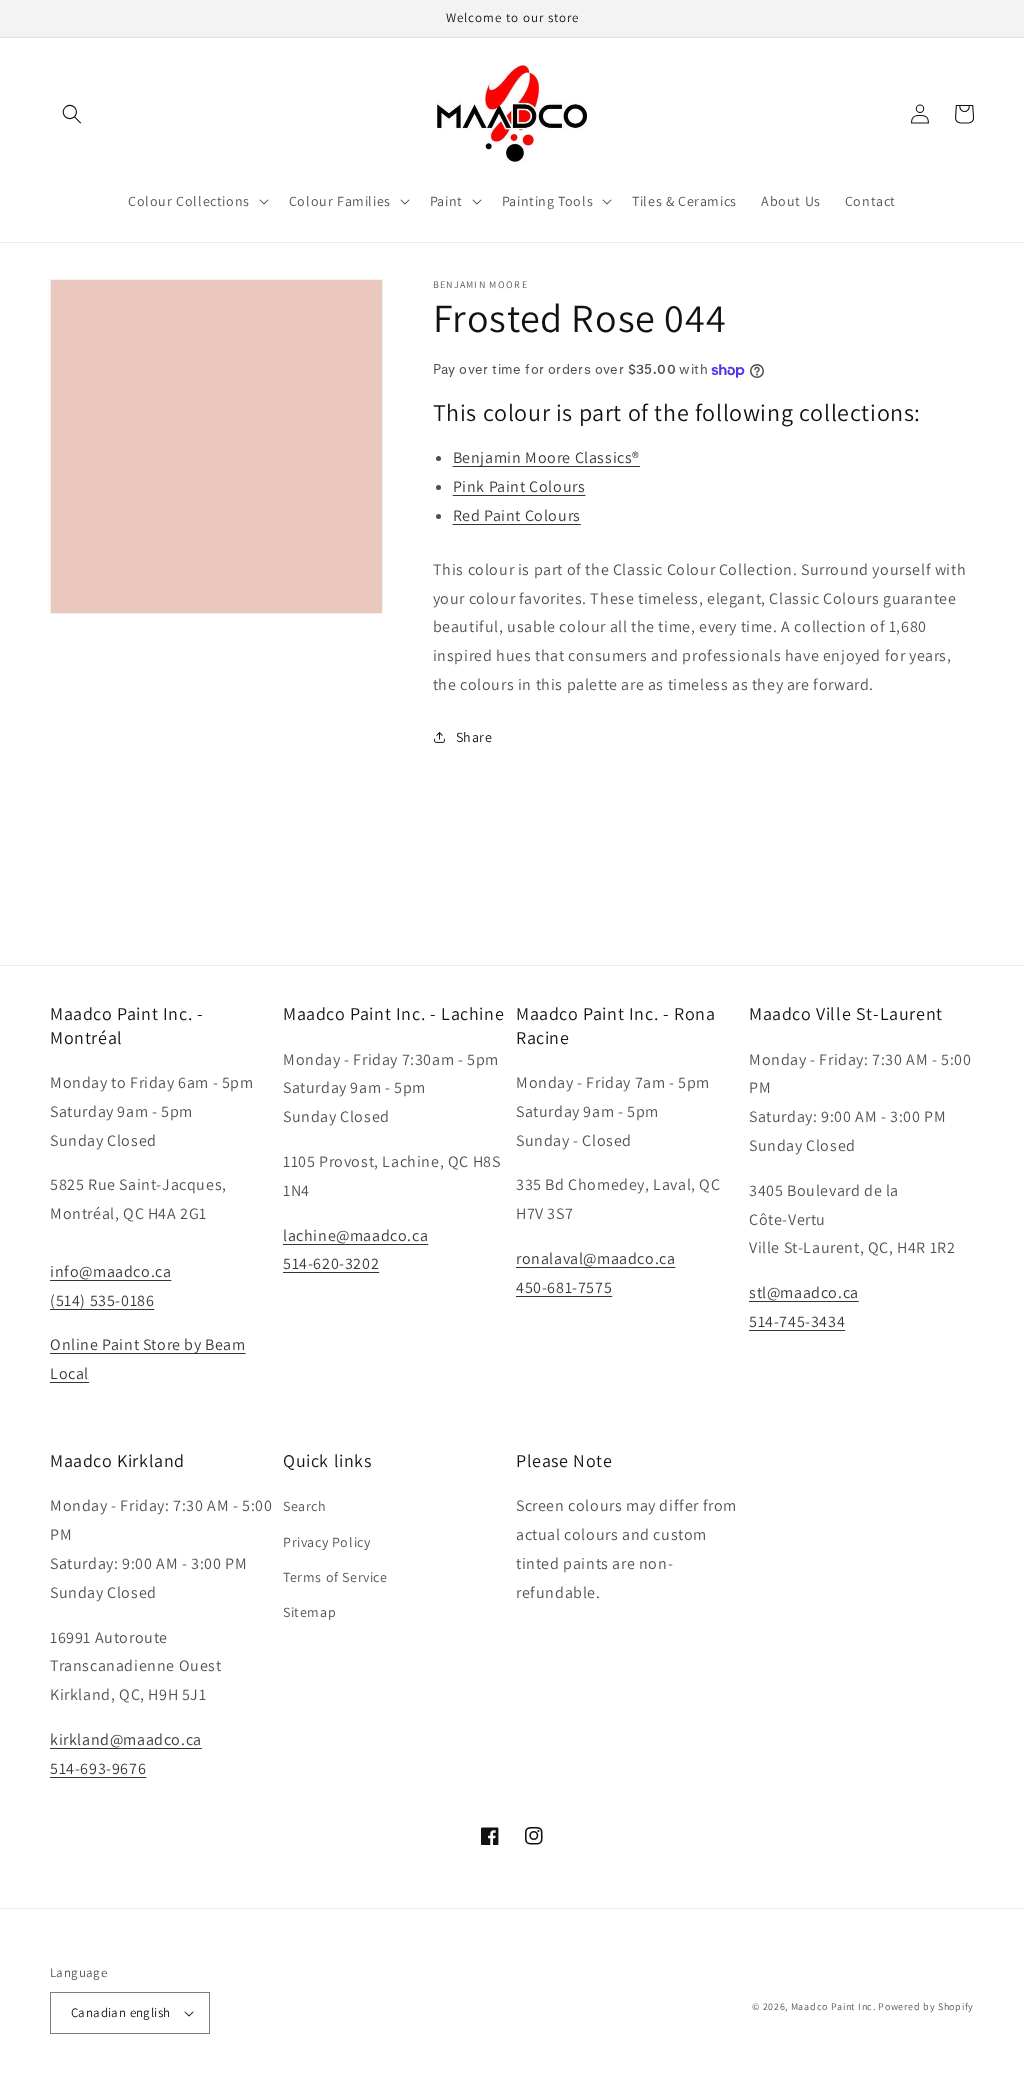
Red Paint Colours (517, 515)
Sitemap (309, 1612)
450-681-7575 (564, 1287)
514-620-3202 (331, 1263)
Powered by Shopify (926, 2006)
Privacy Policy (326, 1542)
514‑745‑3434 (797, 1321)
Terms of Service (335, 1577)
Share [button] (474, 737)
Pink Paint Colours (519, 486)
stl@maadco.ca (804, 1292)
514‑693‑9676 (98, 1768)
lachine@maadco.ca (355, 1235)
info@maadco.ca (110, 1271)
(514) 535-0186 (102, 1300)
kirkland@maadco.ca (126, 1739)
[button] (72, 114)
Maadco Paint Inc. (833, 2006)
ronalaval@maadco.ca (595, 1258)
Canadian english (120, 2012)
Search (305, 1506)
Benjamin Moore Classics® (546, 457)
